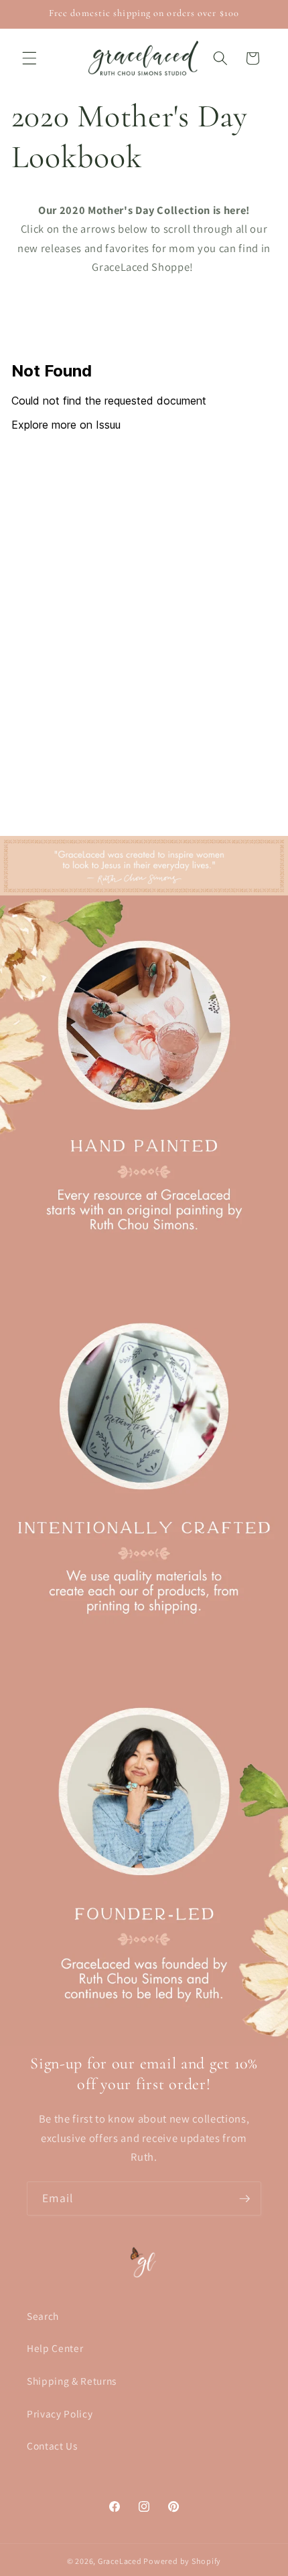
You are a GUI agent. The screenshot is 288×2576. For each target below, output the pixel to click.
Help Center (55, 2348)
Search (43, 2316)
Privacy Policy (60, 2413)
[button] (29, 58)
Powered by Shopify (182, 2561)
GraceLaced (120, 2561)
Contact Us (52, 2446)
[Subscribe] (244, 2199)
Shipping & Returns (72, 2381)
